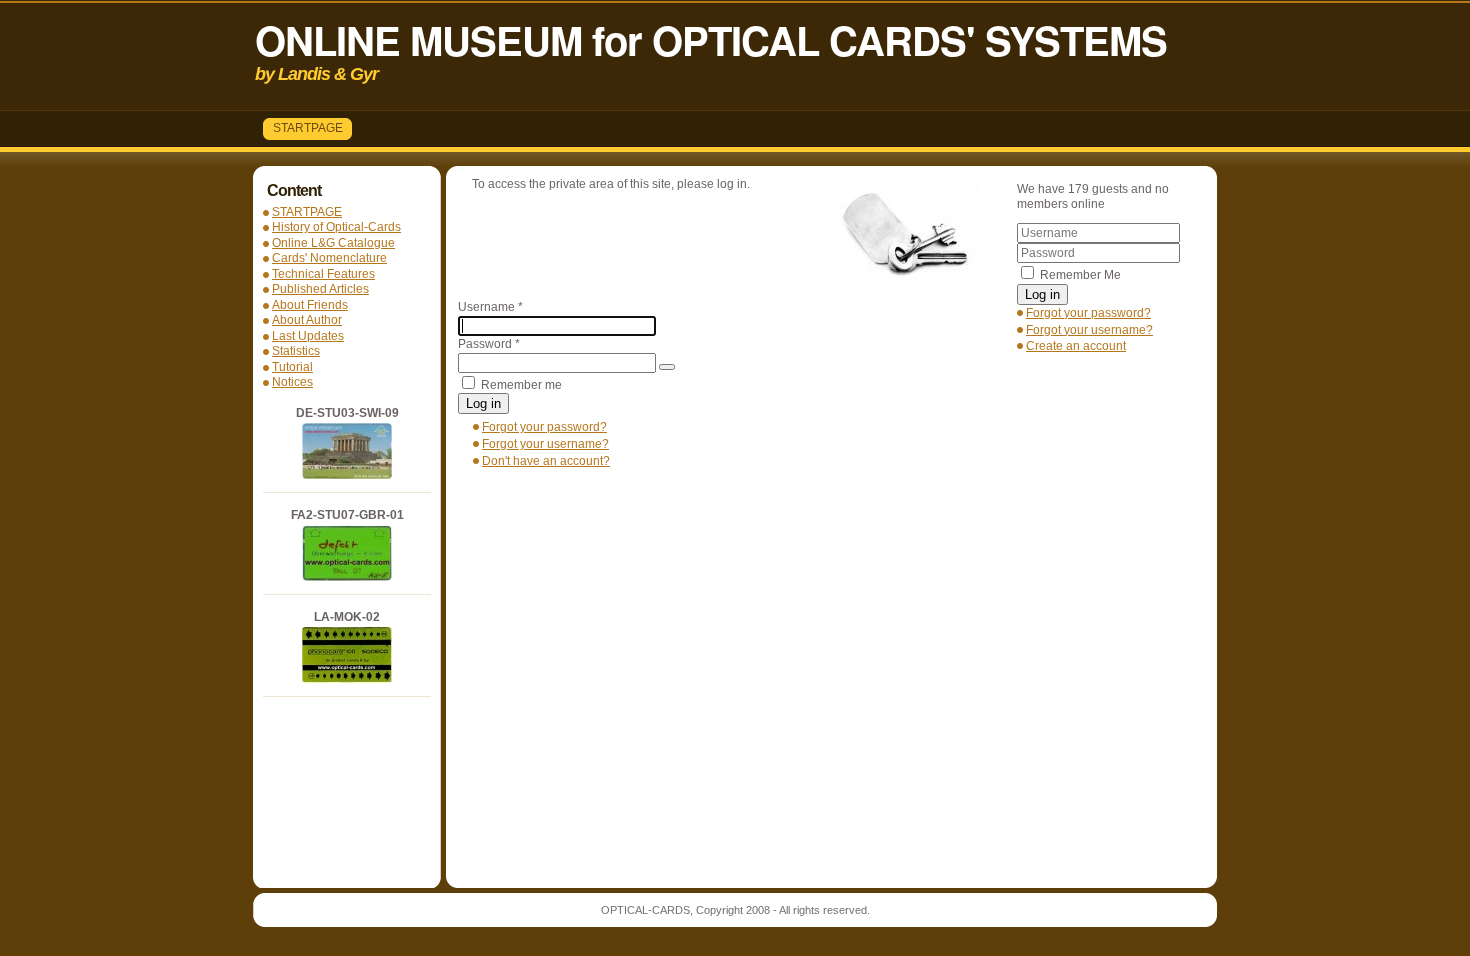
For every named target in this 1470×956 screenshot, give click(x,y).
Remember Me (1080, 275)
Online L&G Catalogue (333, 243)
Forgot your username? (1089, 330)
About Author (307, 320)
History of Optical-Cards (336, 227)
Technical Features (323, 274)
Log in (1042, 294)
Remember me (521, 385)
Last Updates (308, 336)
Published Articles (320, 289)
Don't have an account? (546, 461)
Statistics (296, 351)
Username (490, 307)
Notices (292, 382)
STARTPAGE (308, 128)
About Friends (310, 305)
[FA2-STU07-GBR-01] (347, 577)
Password (489, 344)
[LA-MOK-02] (347, 679)
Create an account (1076, 346)
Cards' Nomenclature (329, 258)
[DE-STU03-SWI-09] (347, 475)
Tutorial (292, 367)
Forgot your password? (1088, 313)
